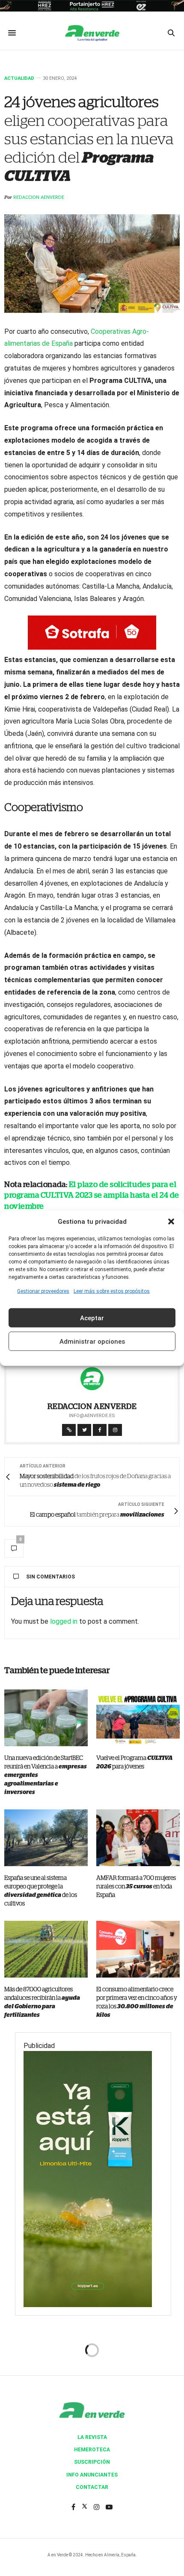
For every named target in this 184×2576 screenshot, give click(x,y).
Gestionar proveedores (43, 1291)
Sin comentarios (50, 1577)
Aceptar (92, 1318)
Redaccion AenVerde (39, 197)
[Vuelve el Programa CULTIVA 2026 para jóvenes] (138, 1718)
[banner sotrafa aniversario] (92, 632)
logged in (64, 1621)
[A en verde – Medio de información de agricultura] (92, 33)
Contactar (92, 2487)
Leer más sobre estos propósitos (112, 1291)
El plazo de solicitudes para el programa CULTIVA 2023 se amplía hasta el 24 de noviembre (92, 1196)
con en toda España (136, 1887)
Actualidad (19, 78)
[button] (171, 1221)
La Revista (92, 2437)
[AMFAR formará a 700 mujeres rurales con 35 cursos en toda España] (138, 1838)
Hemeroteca (92, 2450)
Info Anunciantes (92, 2475)
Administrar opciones (92, 1341)
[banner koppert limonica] (88, 2178)
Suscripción (92, 2462)
